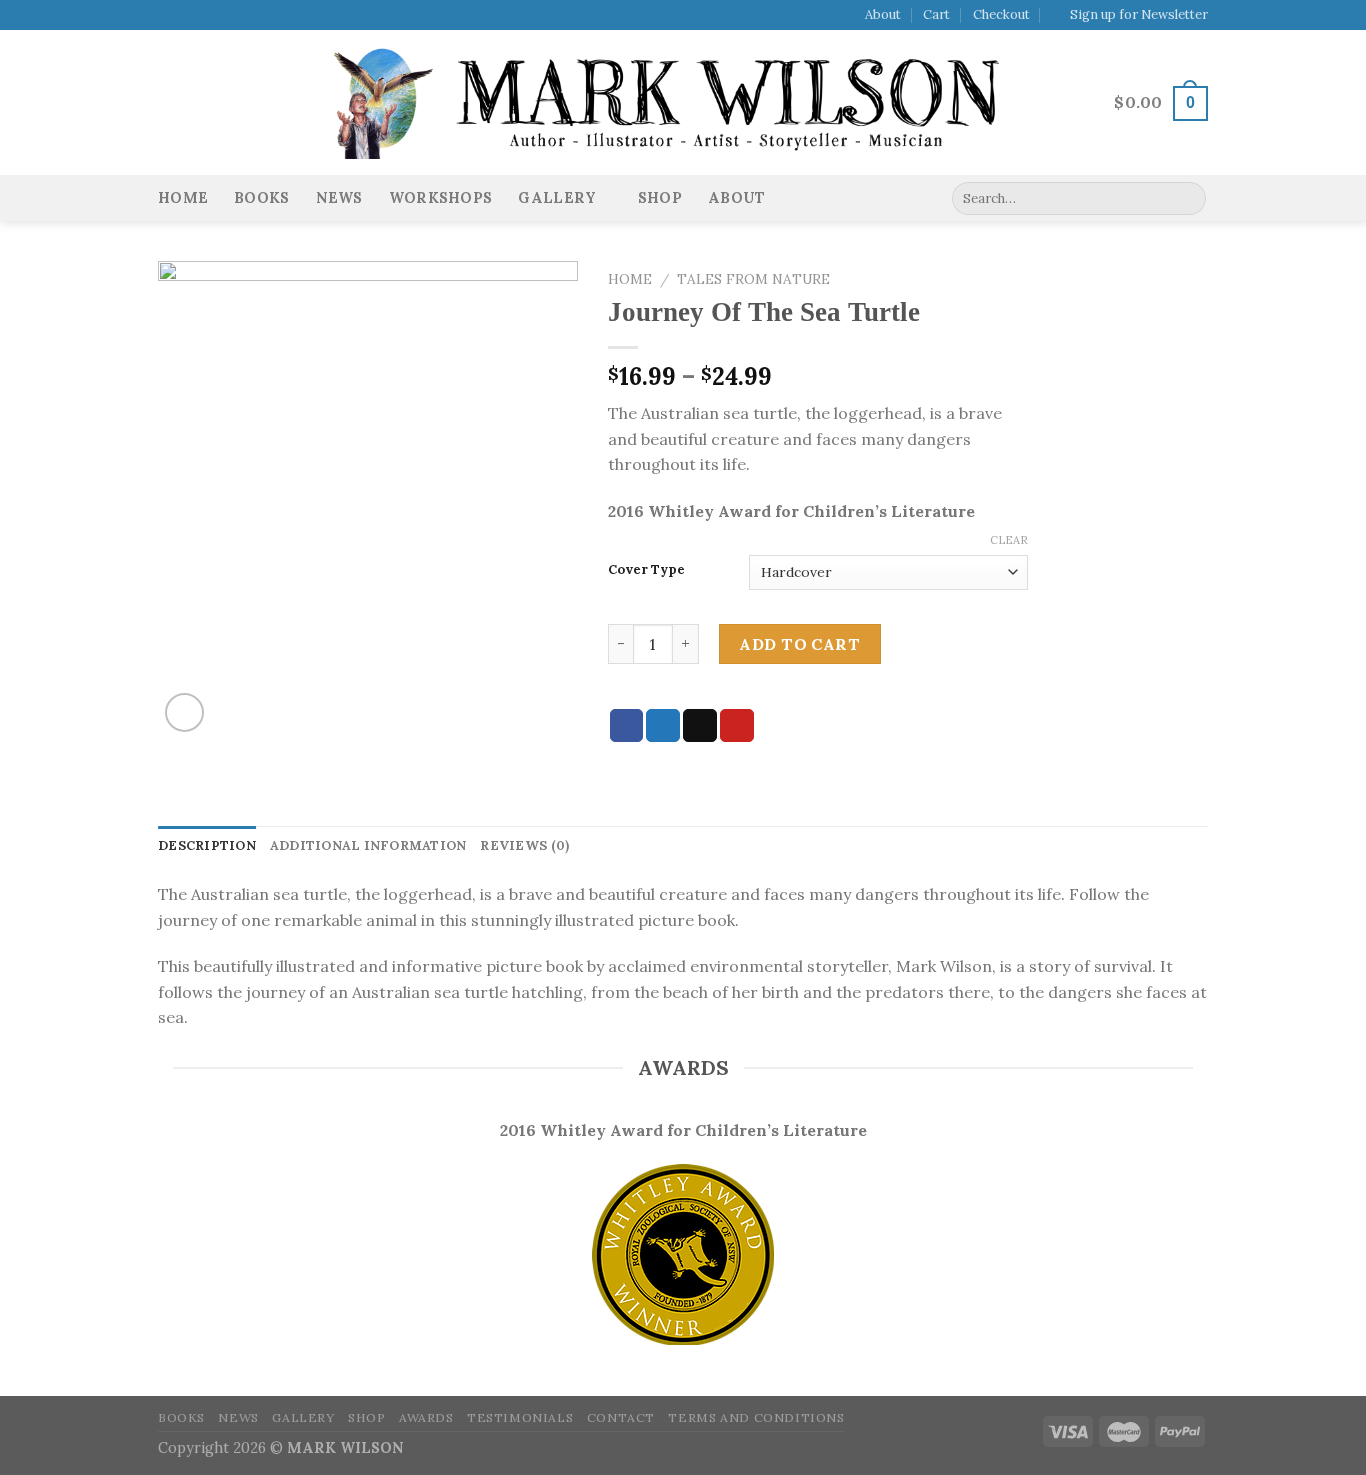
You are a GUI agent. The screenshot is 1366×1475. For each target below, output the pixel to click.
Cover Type (646, 570)
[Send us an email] (225, 16)
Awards (426, 1417)
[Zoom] (184, 712)
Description (207, 845)
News (339, 198)
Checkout (1001, 14)
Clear (1009, 540)
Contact (621, 1417)
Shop (660, 198)
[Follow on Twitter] (206, 16)
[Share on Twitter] (663, 726)
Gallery (557, 198)
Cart (936, 14)
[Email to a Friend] (700, 726)
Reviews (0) (524, 845)
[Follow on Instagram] (187, 16)
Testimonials (520, 1417)
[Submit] (1187, 199)
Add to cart (799, 644)
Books (261, 198)
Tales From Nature (753, 279)
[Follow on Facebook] (168, 16)
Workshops (441, 198)
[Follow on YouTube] (244, 16)
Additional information (368, 845)
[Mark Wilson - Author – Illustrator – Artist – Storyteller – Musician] (683, 103)
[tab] (207, 846)
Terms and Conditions (756, 1417)
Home (183, 198)
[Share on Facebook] (627, 726)
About (883, 14)
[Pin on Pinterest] (737, 726)
